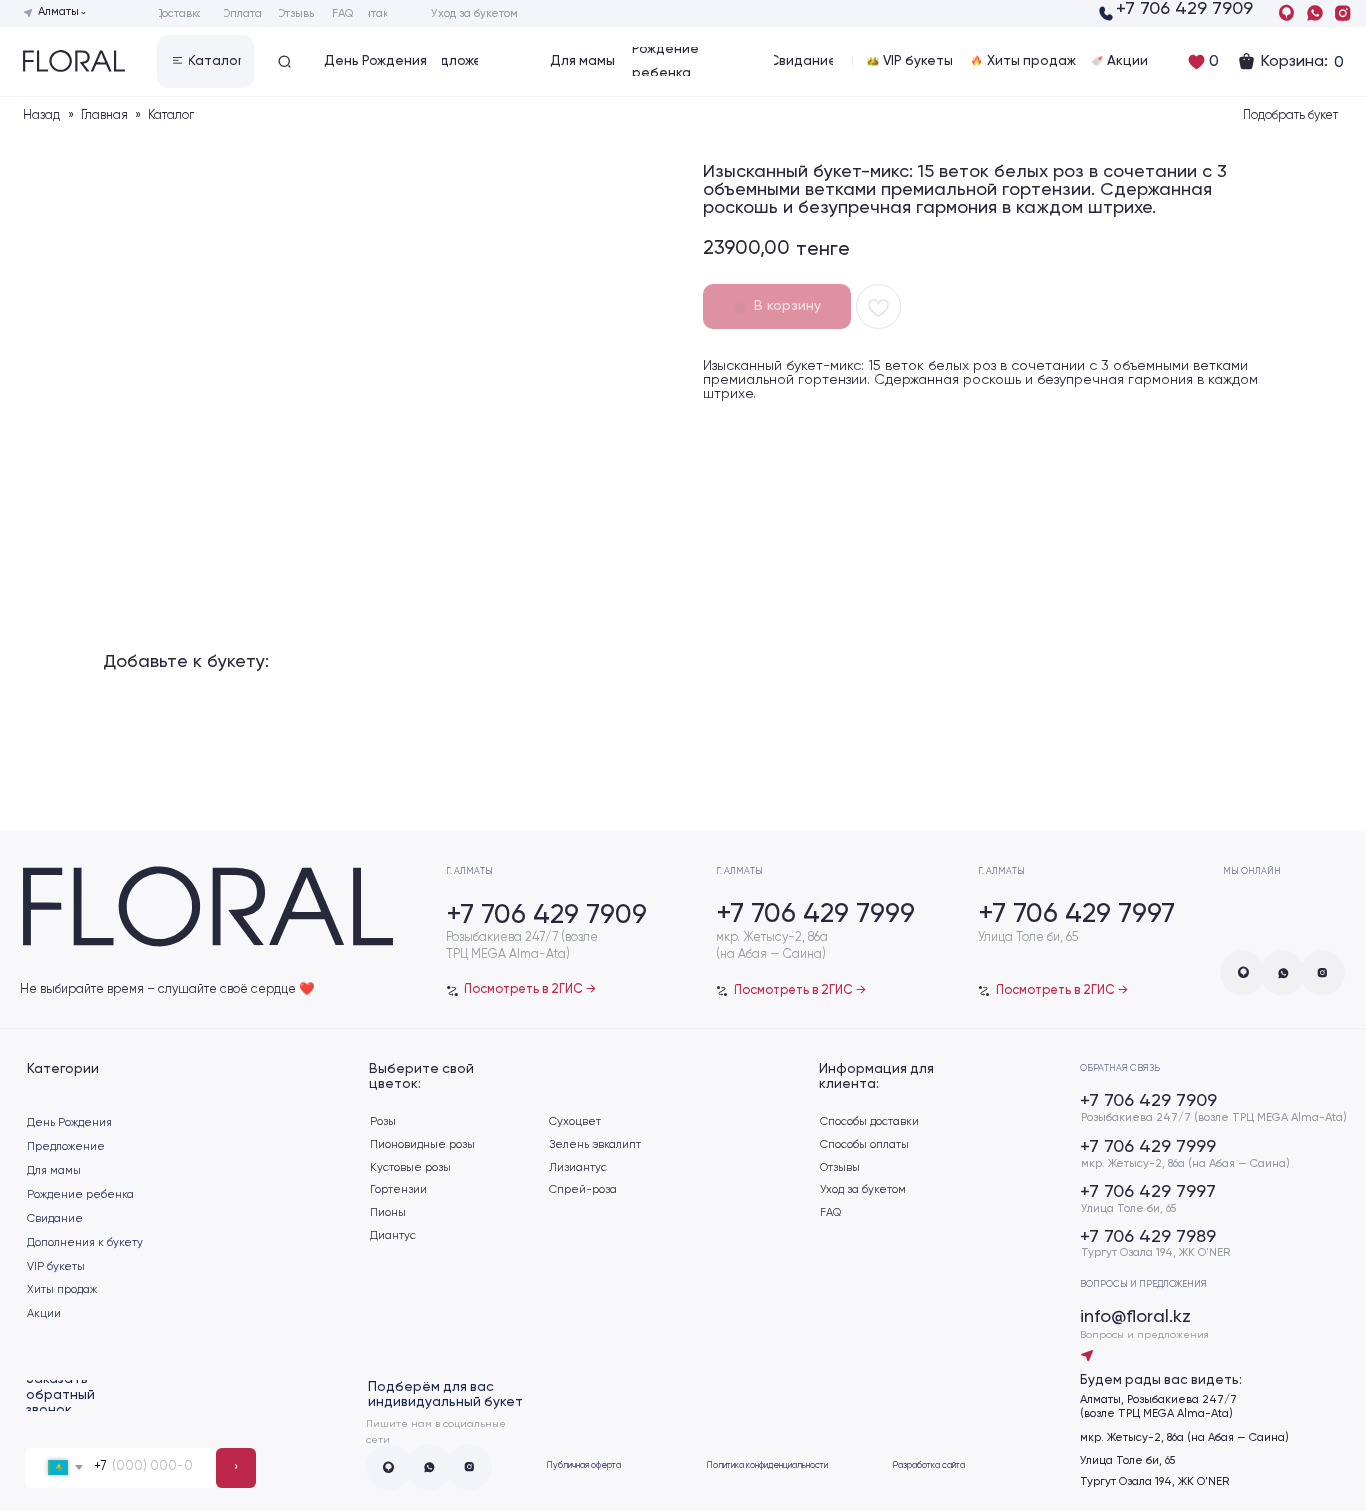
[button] (205, 61)
